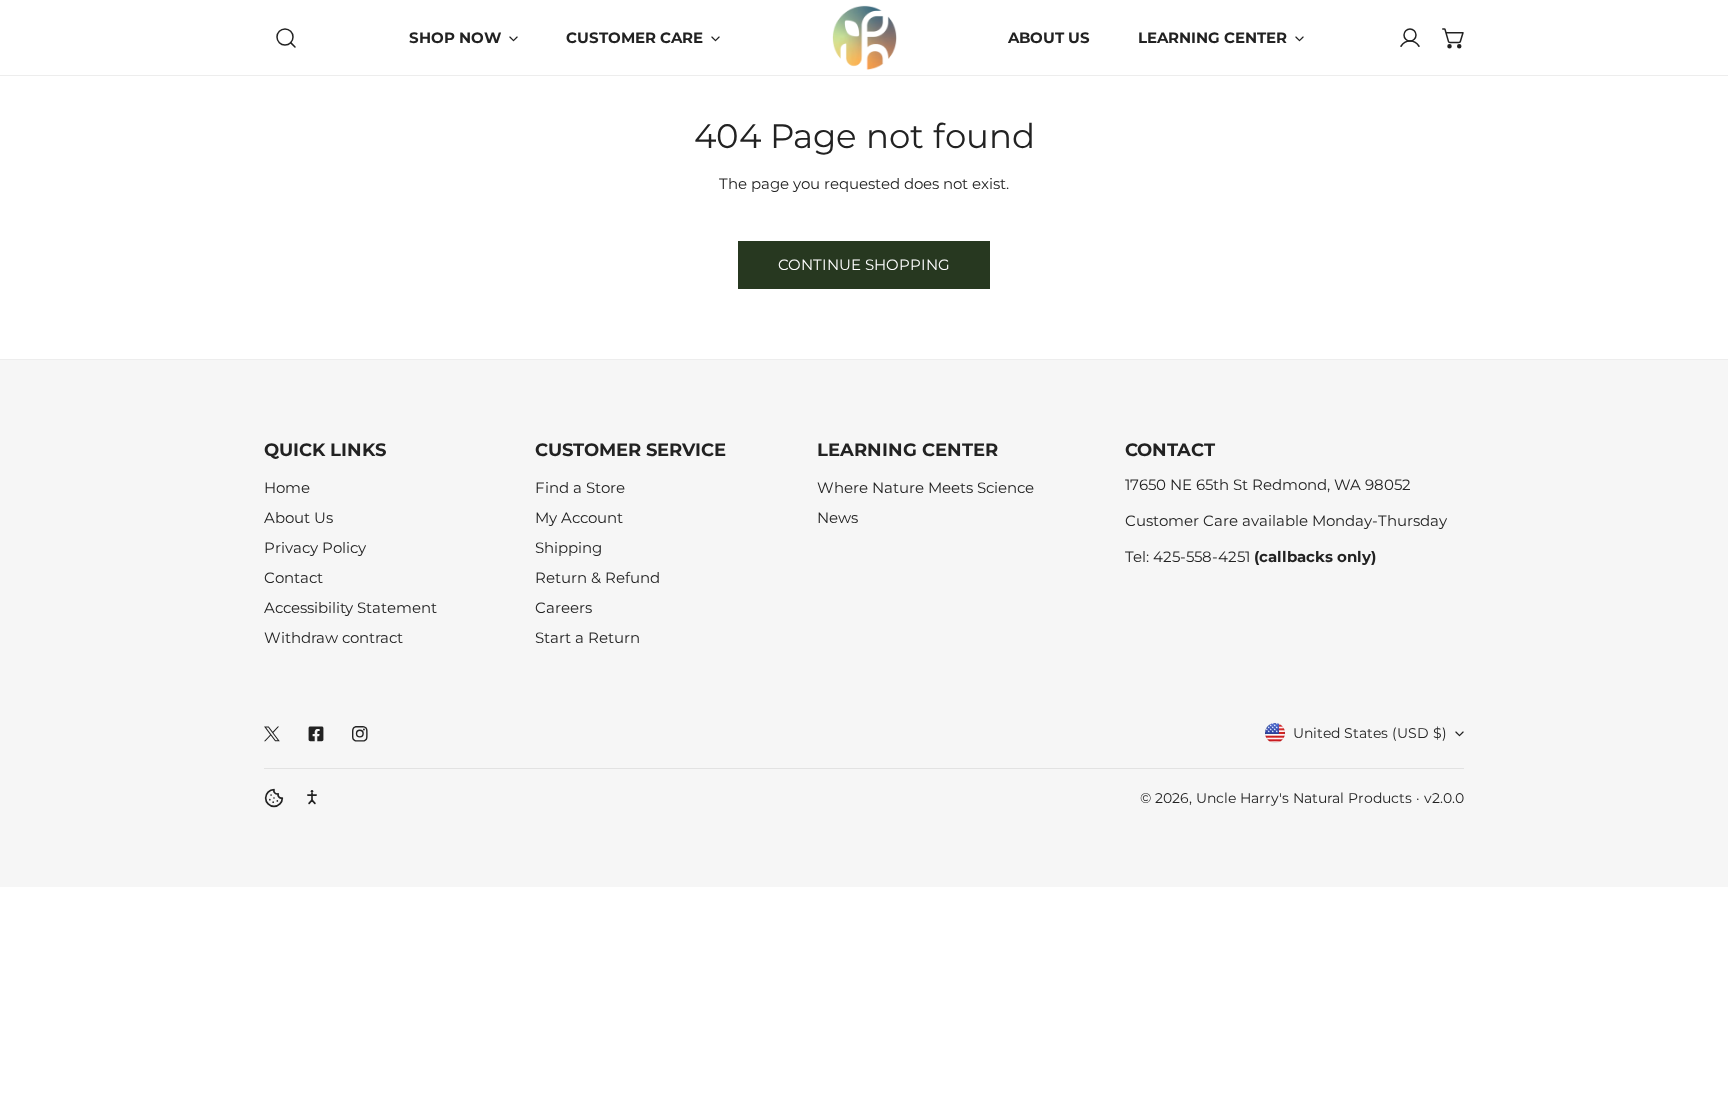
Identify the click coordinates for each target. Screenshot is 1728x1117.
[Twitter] (272, 734)
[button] (1454, 38)
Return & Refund (597, 577)
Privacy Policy (315, 547)
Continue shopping (864, 264)
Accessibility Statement (350, 607)
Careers (563, 607)
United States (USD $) (1370, 733)
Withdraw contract (333, 637)
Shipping (568, 547)
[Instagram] (360, 734)
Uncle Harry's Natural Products (1306, 798)
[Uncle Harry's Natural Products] (864, 37)
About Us (298, 517)
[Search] (286, 38)
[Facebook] (316, 734)
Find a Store (580, 487)
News (837, 517)
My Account (579, 517)
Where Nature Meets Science (925, 487)
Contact (293, 577)
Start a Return (587, 637)
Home (287, 487)
